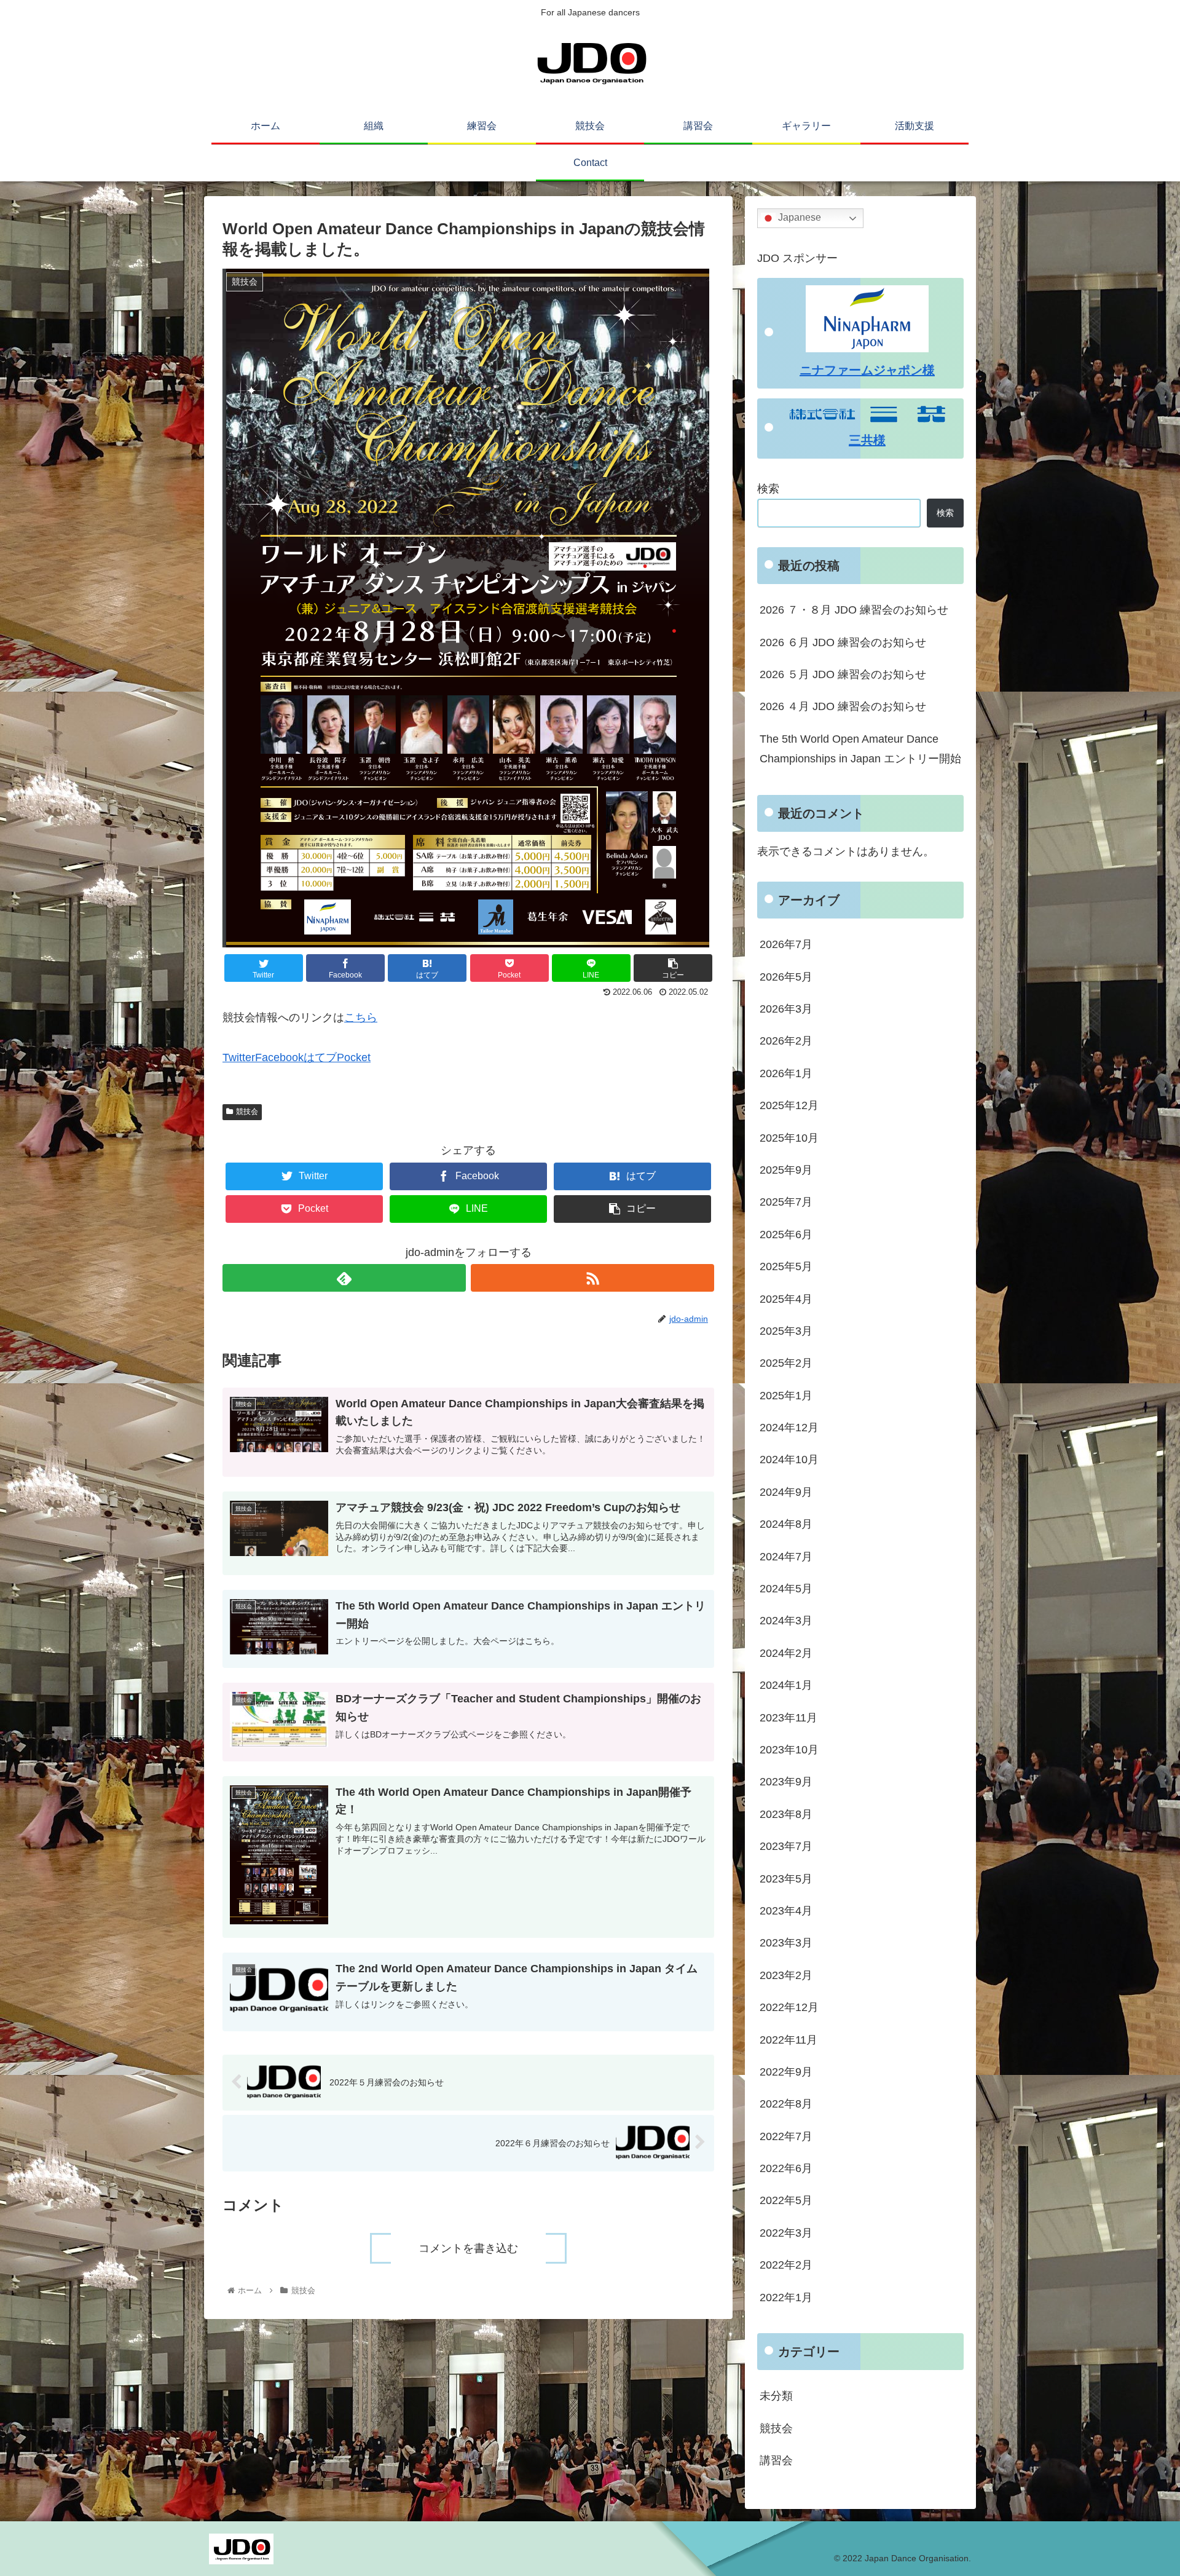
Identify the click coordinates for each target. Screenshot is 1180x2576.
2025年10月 (789, 1137)
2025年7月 (786, 1202)
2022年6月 (786, 2168)
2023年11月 (789, 1717)
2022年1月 (786, 2297)
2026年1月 (786, 1073)
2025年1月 (786, 1395)
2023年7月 (786, 1846)
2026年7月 (786, 944)
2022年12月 (789, 2007)
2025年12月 (789, 1105)
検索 (768, 489)
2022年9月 (786, 2072)
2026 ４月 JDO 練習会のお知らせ (843, 706)
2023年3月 (786, 1943)
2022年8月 (786, 2104)
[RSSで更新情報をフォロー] (592, 1278)
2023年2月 (786, 1975)
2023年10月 (789, 1750)
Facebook (279, 1057)
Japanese (798, 218)
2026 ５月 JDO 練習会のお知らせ (843, 674)
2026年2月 (786, 1041)
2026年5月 (786, 976)
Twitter (239, 1057)
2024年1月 (786, 1685)
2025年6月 (786, 1234)
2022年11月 (789, 2039)
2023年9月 (786, 1782)
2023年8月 (786, 1814)
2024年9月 (786, 1491)
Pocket (354, 1057)
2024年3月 (786, 1621)
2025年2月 (786, 1363)
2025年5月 (786, 1266)
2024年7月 (786, 1556)
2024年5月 (786, 1589)
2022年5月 (786, 2200)
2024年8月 (786, 1524)
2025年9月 (786, 1170)
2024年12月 (789, 1428)
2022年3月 (786, 2232)
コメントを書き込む (468, 2248)
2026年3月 (786, 1009)
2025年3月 (786, 1331)
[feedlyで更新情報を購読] (344, 1278)
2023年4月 (786, 1911)
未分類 (776, 2396)
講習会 (776, 2460)
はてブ (320, 1057)
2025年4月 (786, 1298)
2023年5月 (786, 1878)
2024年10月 (789, 1460)
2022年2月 (786, 2265)
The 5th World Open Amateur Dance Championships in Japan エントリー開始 (860, 749)
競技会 (247, 1112)
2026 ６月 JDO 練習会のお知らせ (843, 642)
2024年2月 (786, 1653)
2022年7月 (786, 2136)
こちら (361, 1017)
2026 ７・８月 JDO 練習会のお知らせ (854, 610)
